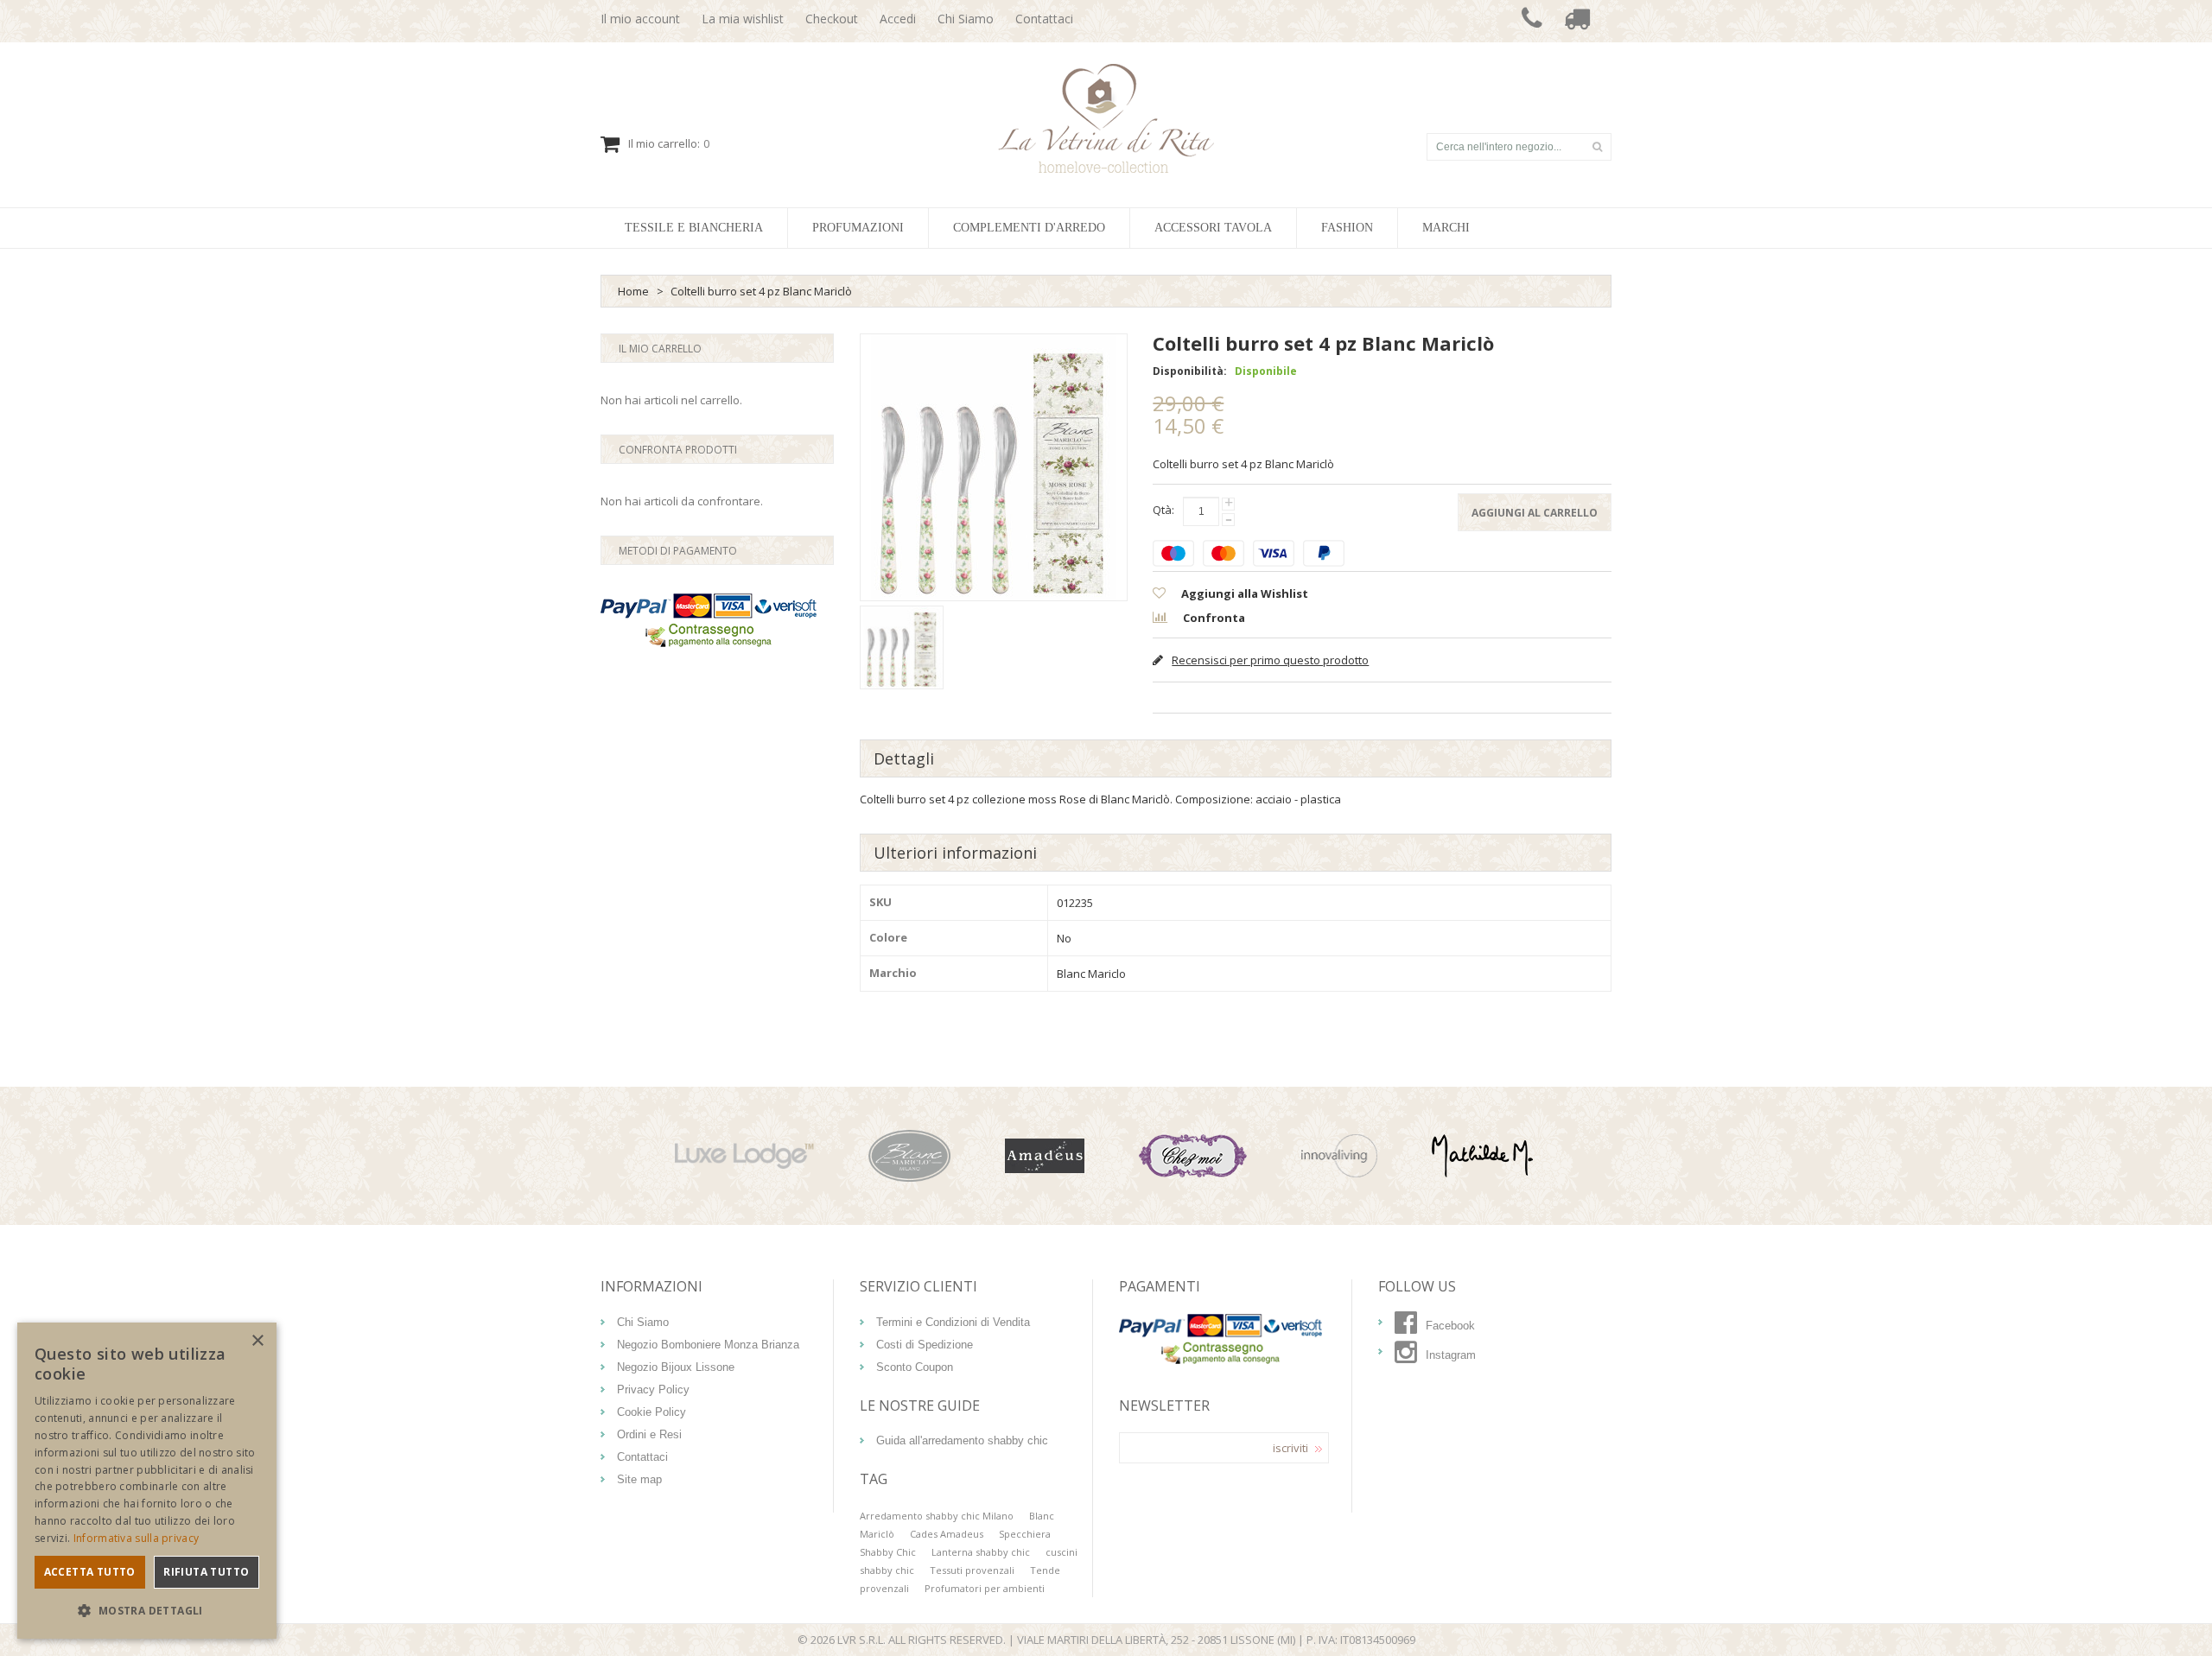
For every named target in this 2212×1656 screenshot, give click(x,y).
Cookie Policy (652, 1412)
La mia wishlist (743, 19)
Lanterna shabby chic (981, 1552)
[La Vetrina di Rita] (1106, 118)
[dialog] (147, 1481)
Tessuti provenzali (972, 1570)
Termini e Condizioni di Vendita (953, 1322)
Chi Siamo (966, 19)
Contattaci (1044, 19)
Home (633, 291)
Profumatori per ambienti (985, 1588)
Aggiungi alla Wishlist (1243, 593)
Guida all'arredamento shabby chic (962, 1440)
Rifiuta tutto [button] (206, 1572)
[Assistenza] (1532, 21)
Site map (639, 1479)
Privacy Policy (653, 1390)
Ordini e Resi (649, 1434)
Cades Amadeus (947, 1534)
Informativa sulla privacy (137, 1538)
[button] (147, 1611)
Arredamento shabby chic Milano (937, 1516)
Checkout (832, 19)
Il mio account (640, 19)
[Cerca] (1597, 147)
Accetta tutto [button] (90, 1572)
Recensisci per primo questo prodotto (1270, 660)
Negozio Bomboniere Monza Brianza (708, 1345)
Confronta (1213, 618)
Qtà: (1163, 510)
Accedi (898, 19)
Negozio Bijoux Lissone (676, 1367)
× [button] (257, 1341)
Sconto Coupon (915, 1367)
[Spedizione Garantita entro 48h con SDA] (1577, 21)
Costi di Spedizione (925, 1345)
